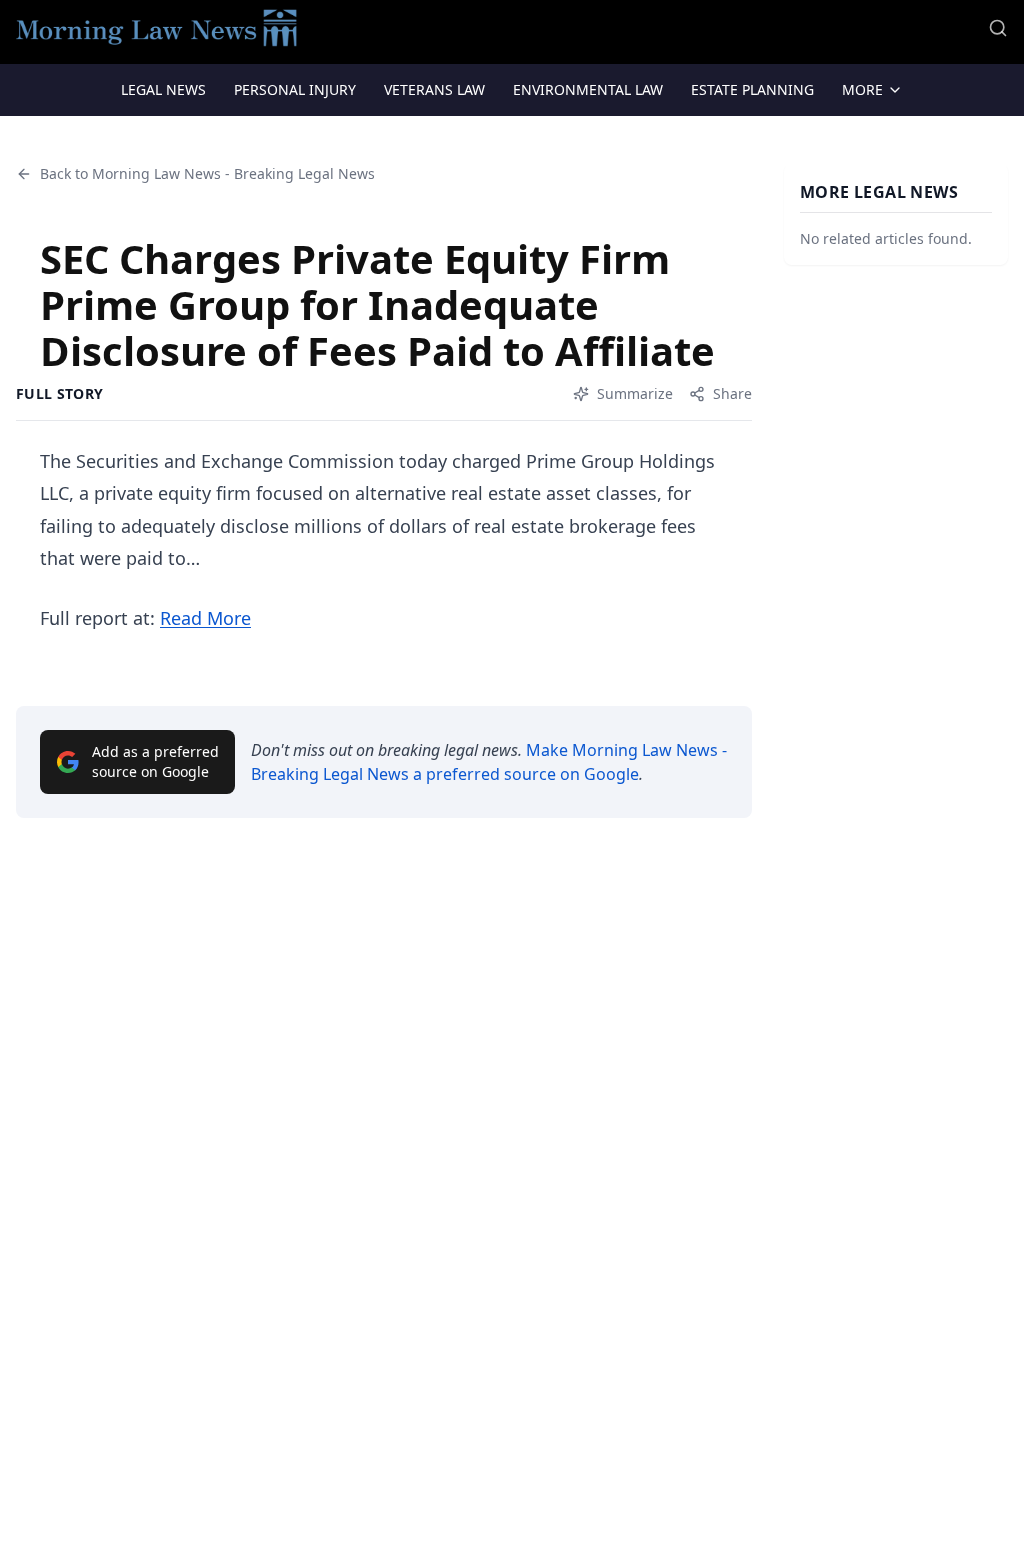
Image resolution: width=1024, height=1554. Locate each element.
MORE (862, 89)
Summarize (635, 393)
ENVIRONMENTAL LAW (588, 89)
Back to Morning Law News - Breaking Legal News (207, 173)
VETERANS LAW (434, 89)
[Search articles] (998, 28)
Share (732, 393)
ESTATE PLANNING (752, 89)
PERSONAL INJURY (295, 89)
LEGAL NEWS (163, 89)
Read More (205, 618)
